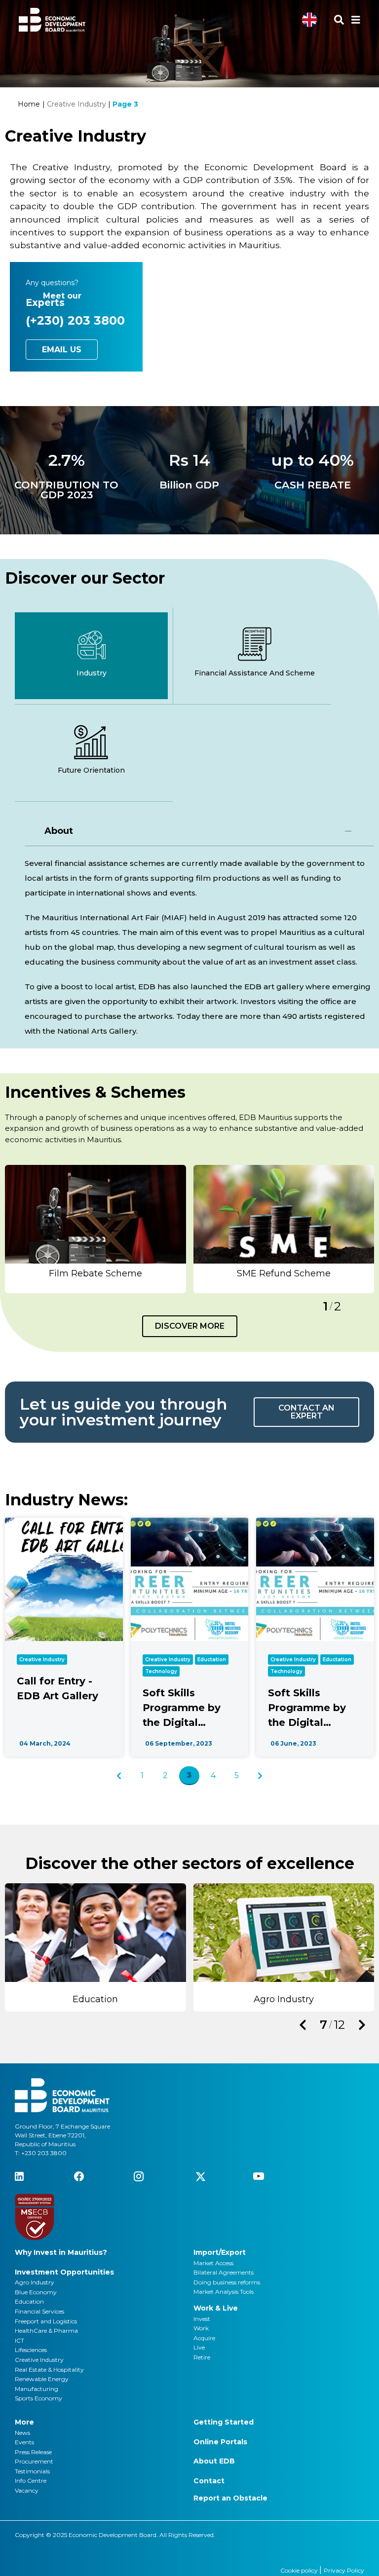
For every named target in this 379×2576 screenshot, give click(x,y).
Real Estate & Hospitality (49, 2370)
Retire (202, 2357)
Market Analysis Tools (224, 2292)
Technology (161, 1671)
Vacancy (27, 2490)
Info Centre (31, 2481)
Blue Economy (36, 2292)
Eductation (212, 1660)
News (22, 2433)
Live (199, 2347)
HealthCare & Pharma (46, 2331)
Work (201, 2328)
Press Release (33, 2452)
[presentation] (303, 2025)
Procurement (34, 2461)
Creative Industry (42, 1660)
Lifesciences (31, 2350)
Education (29, 2301)
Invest (202, 2319)
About (59, 831)
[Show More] (95, 1213)
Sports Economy (38, 2398)
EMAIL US (62, 350)
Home (29, 104)
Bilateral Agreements (224, 2272)
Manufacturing (37, 2389)
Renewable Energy (42, 2379)
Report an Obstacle (230, 2498)
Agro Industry (35, 2282)
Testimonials (32, 2471)
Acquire (204, 2338)
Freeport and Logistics (46, 2321)
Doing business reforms (227, 2282)
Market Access (213, 2263)
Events (24, 2442)
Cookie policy (300, 2570)
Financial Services (39, 2311)
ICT (19, 2340)
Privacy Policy (344, 2570)
